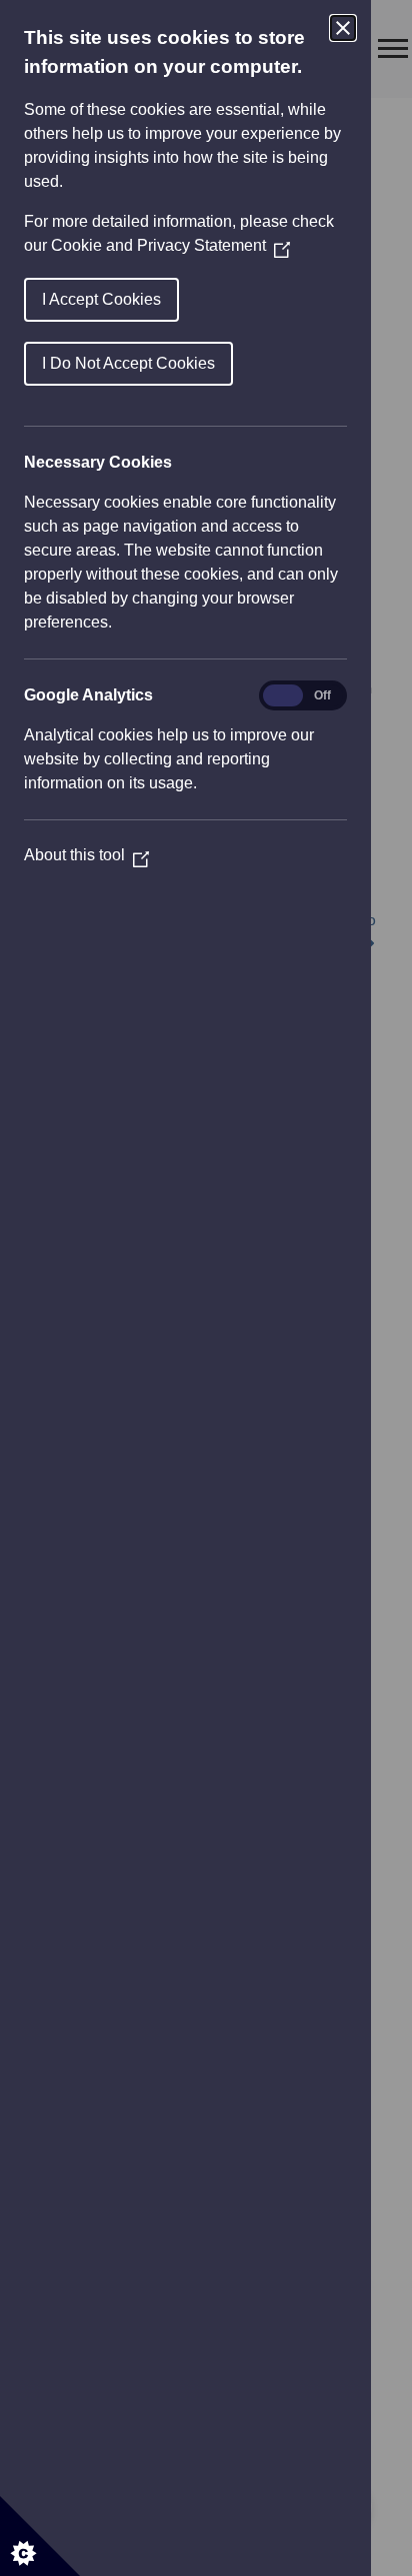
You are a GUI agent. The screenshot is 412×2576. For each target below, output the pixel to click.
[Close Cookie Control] (343, 28)
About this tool (86, 855)
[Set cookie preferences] (40, 2536)
